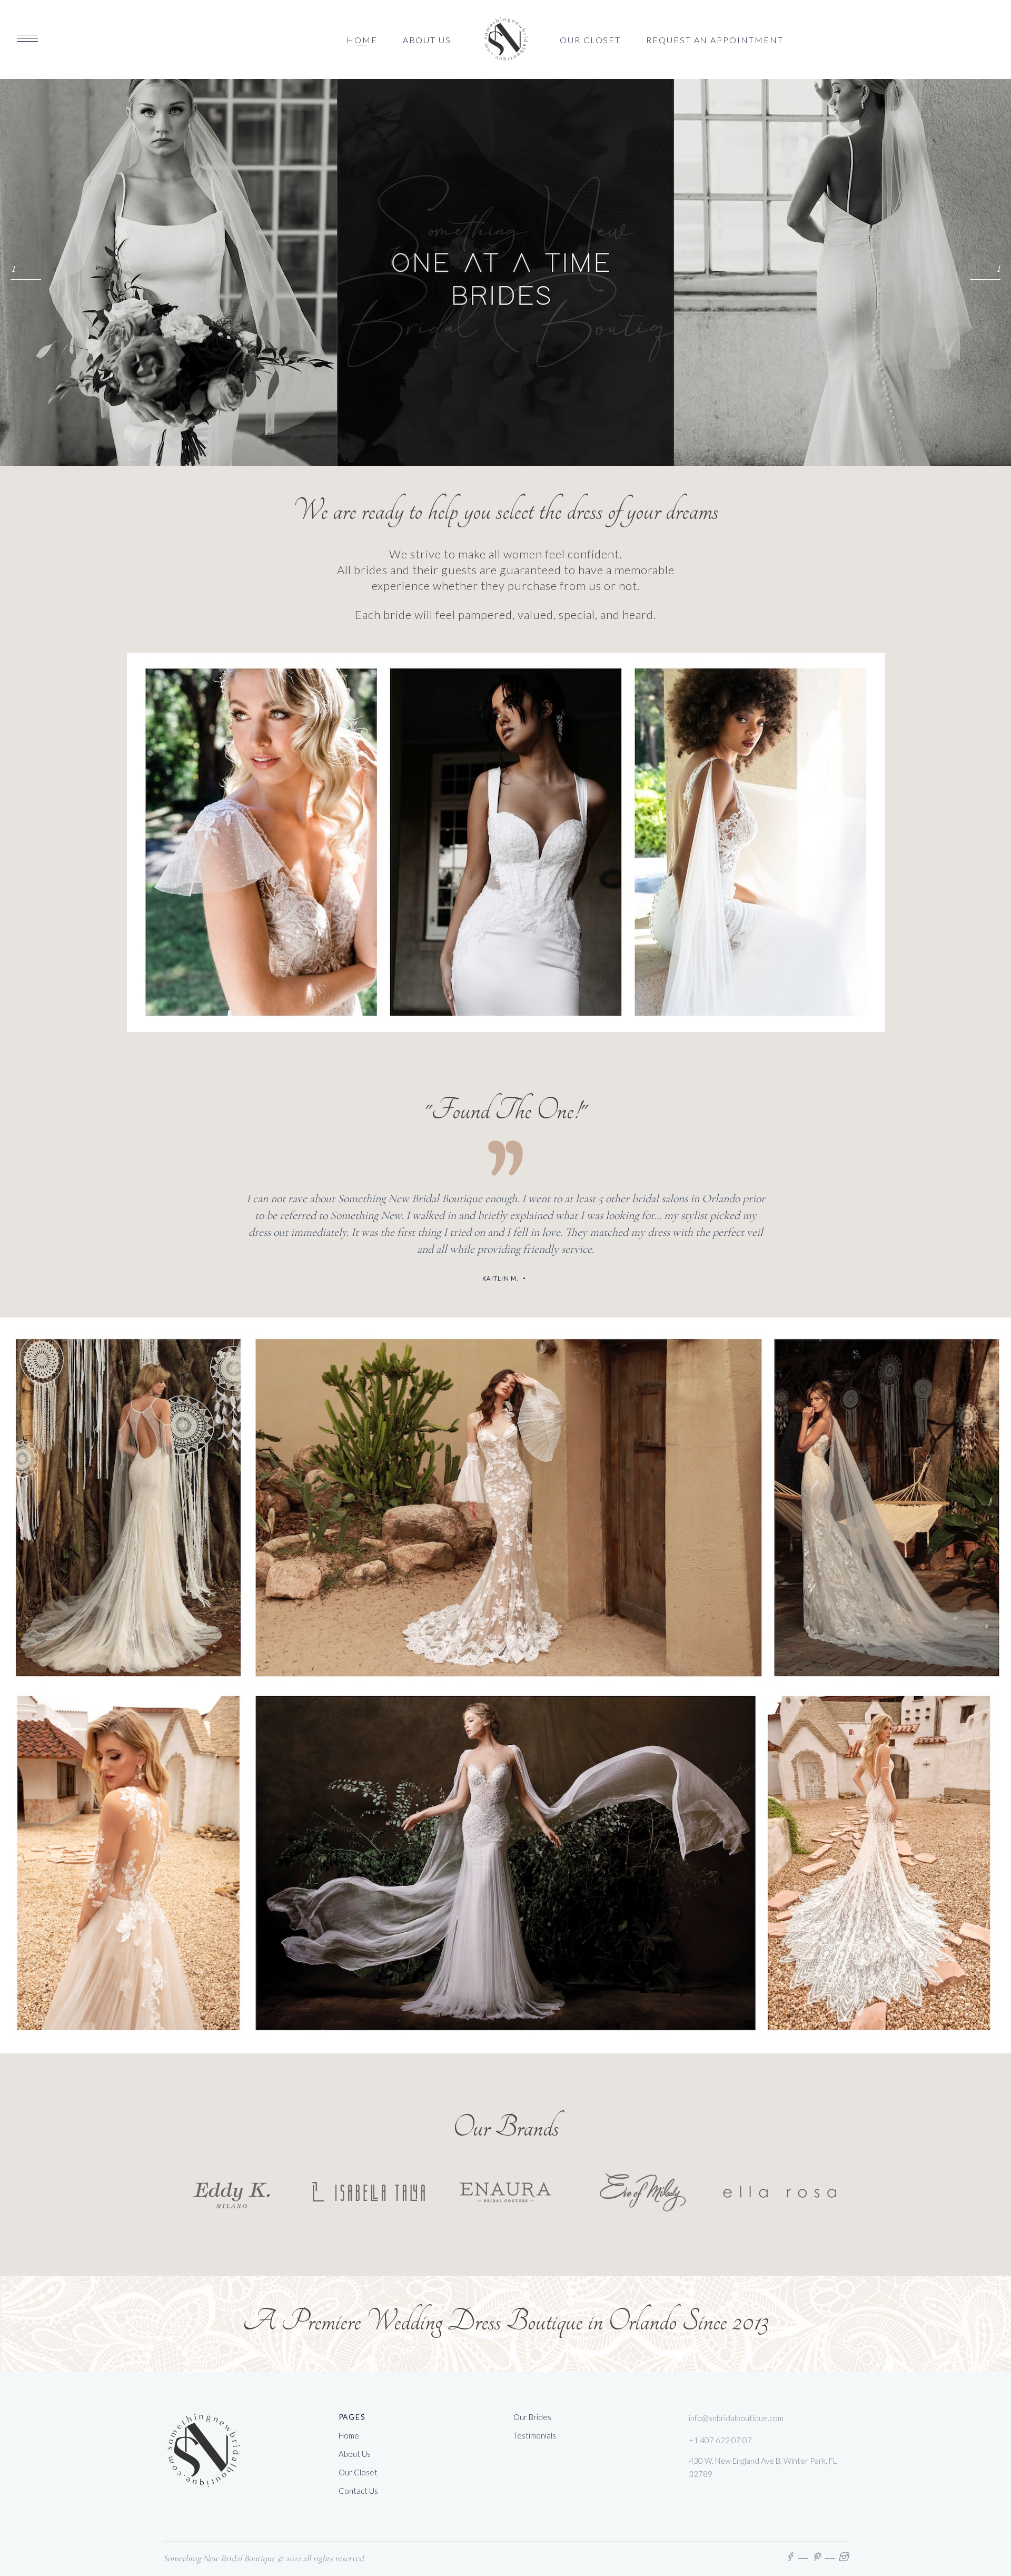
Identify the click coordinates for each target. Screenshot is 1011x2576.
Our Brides (532, 2417)
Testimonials (535, 2435)
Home (349, 2435)
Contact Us (358, 2491)
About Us (355, 2454)
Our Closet (358, 2472)
